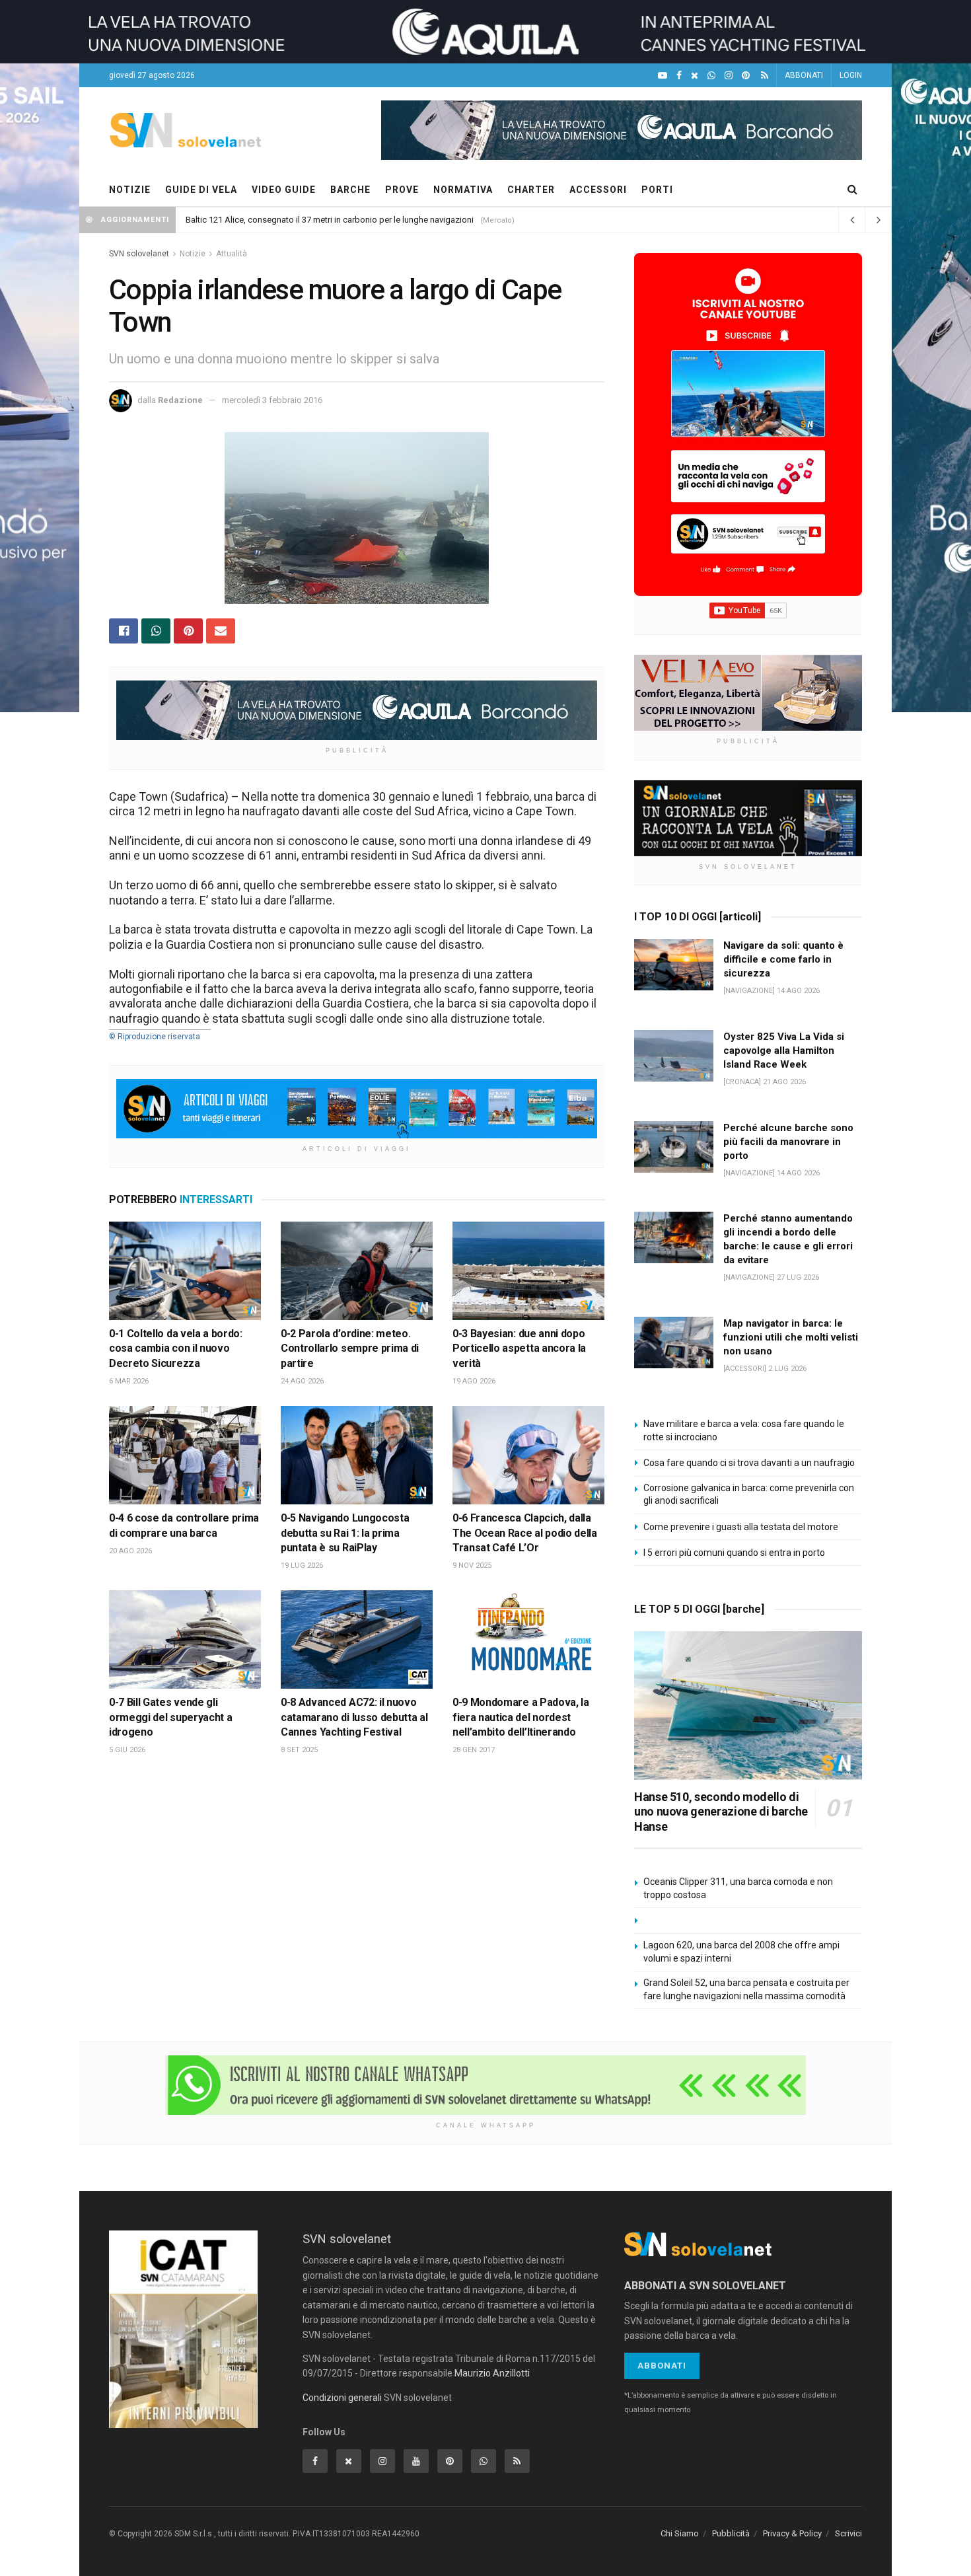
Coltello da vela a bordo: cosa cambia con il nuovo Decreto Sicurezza (176, 1348)
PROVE (402, 190)
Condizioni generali (342, 2398)
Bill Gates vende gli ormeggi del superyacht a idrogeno (170, 1717)
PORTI (657, 190)
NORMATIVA (463, 190)
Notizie (193, 254)
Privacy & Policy (792, 2533)
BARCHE (350, 190)
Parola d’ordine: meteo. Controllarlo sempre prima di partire (350, 1348)
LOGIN (851, 75)
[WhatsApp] (711, 76)
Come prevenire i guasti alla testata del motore (741, 1527)
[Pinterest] (746, 76)
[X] (695, 76)
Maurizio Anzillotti (492, 2373)
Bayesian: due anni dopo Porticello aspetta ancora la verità (519, 1348)
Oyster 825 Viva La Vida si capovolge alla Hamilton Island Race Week (784, 1050)
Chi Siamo (680, 2533)
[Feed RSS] (765, 76)
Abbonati (662, 2366)
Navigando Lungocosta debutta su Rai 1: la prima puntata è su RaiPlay (345, 1533)
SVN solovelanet (139, 254)
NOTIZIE (130, 190)
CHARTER (531, 190)
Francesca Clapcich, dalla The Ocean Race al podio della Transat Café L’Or (525, 1533)
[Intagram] (729, 76)
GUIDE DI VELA (201, 190)
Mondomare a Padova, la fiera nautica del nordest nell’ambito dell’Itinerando (521, 1717)
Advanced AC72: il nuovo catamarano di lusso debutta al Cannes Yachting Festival (354, 1717)
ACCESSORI (598, 190)
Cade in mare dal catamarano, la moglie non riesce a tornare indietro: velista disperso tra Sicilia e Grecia (382, 220)
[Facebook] (679, 76)
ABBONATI (804, 75)
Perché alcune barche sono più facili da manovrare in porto (788, 1142)
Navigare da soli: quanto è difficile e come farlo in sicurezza (783, 959)
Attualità (232, 254)
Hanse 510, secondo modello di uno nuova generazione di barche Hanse (721, 1812)
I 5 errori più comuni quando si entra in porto (734, 1553)
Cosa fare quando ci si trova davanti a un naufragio (749, 1463)
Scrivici (848, 2533)
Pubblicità (731, 2533)
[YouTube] (663, 76)
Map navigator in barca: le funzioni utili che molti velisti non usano (791, 1337)
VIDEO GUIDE (284, 190)
